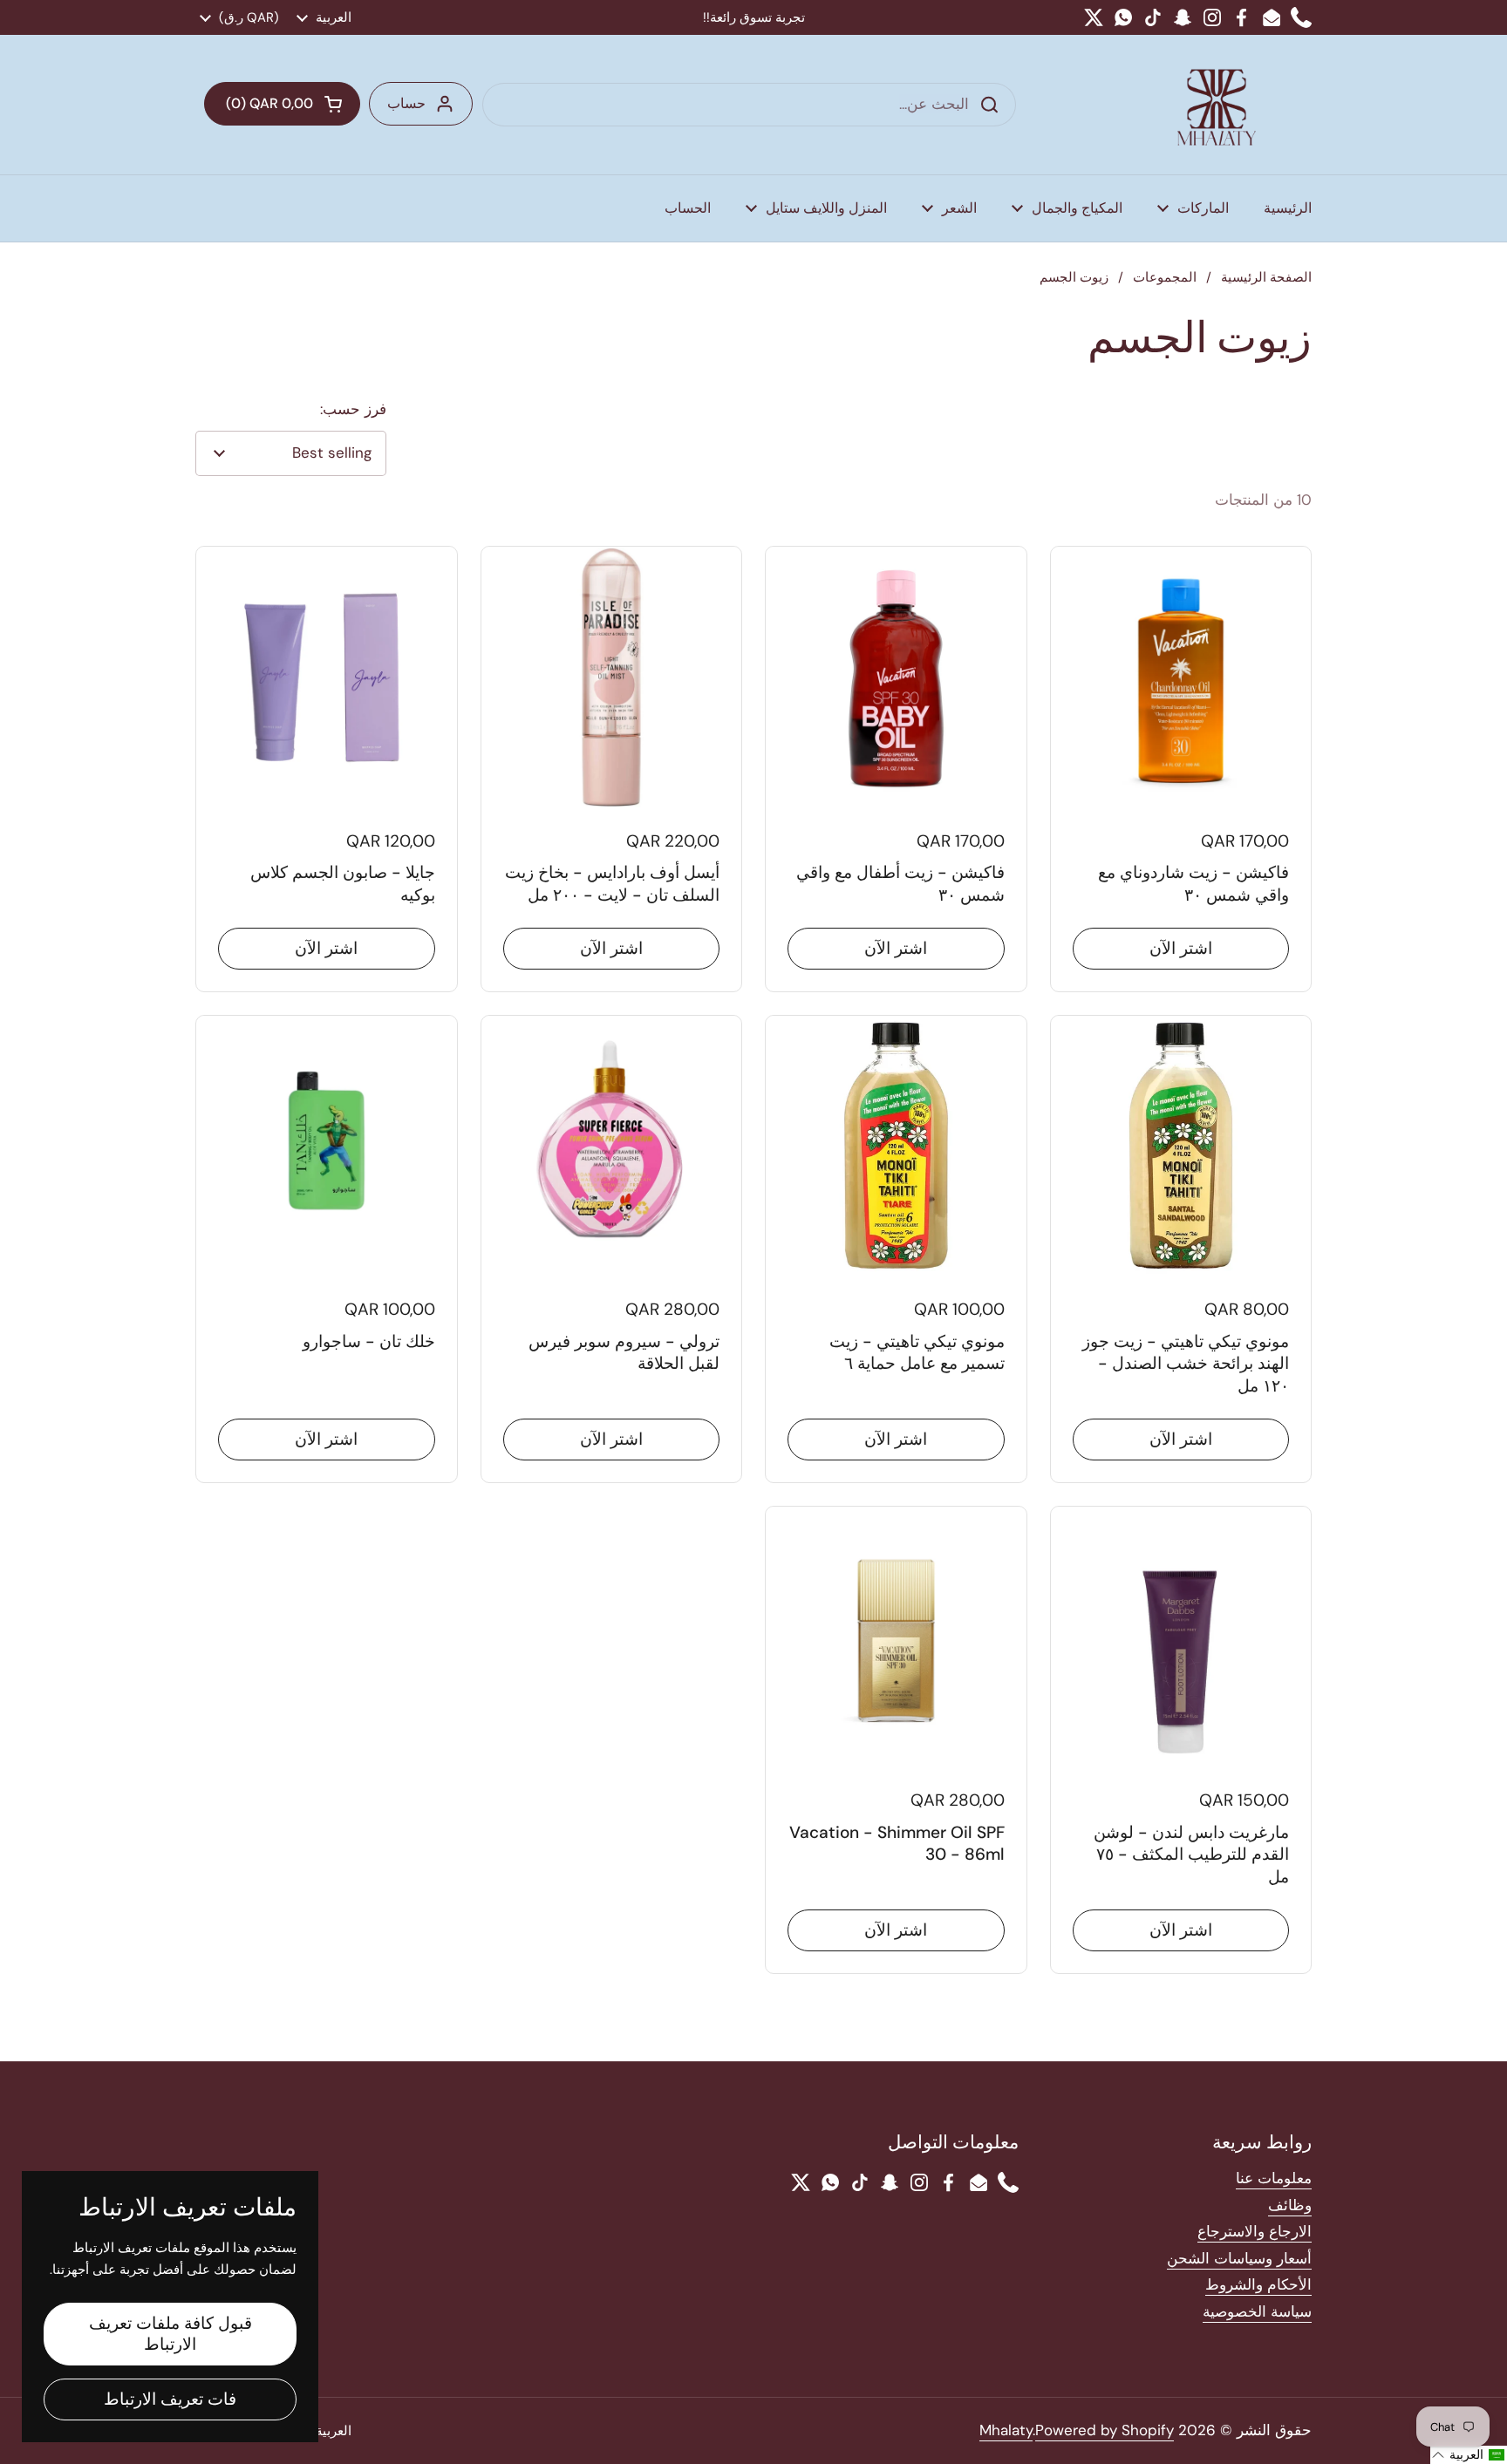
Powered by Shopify (1105, 2430)
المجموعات (1165, 277)
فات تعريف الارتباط (170, 2399)
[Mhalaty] (1217, 105)
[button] (282, 104)
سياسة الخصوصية (1257, 2311)
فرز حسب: (353, 409)
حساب (406, 103)
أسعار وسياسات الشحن (1239, 2258)
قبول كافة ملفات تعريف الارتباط (170, 2334)
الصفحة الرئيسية (1266, 277)
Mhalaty (1006, 2430)
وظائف (1290, 2205)
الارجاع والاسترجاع (1255, 2231)
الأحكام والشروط (1258, 2284)
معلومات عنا (1274, 2178)
